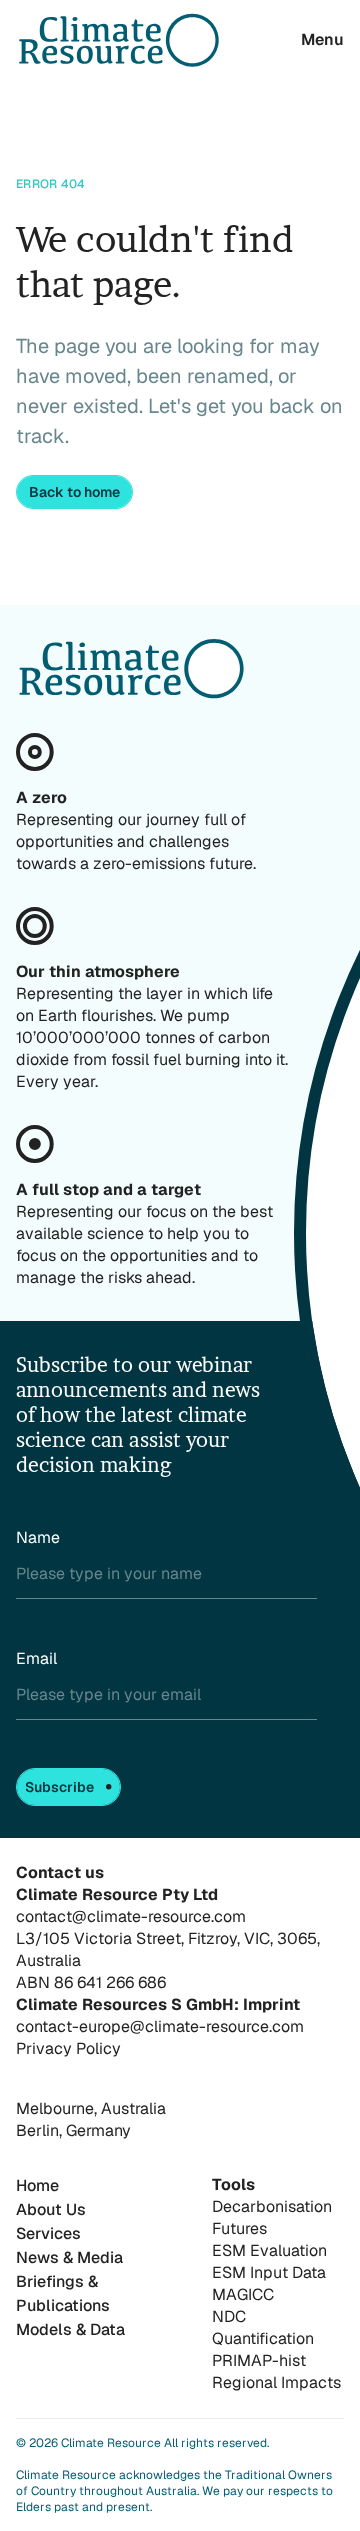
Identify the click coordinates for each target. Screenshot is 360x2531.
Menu (322, 39)
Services (48, 2233)
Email (36, 1658)
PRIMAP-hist (259, 2360)
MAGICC (243, 2294)
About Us (51, 2209)
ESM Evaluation (269, 2250)
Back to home (74, 492)
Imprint (271, 2004)
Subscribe (59, 1787)
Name (38, 1537)
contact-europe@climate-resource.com (160, 2026)
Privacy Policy (68, 2048)
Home (37, 2185)
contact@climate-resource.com (131, 1916)
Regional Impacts (276, 2382)
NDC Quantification (263, 2327)
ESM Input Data (269, 2272)
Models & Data (70, 2329)
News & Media (69, 2257)
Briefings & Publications (63, 2293)
